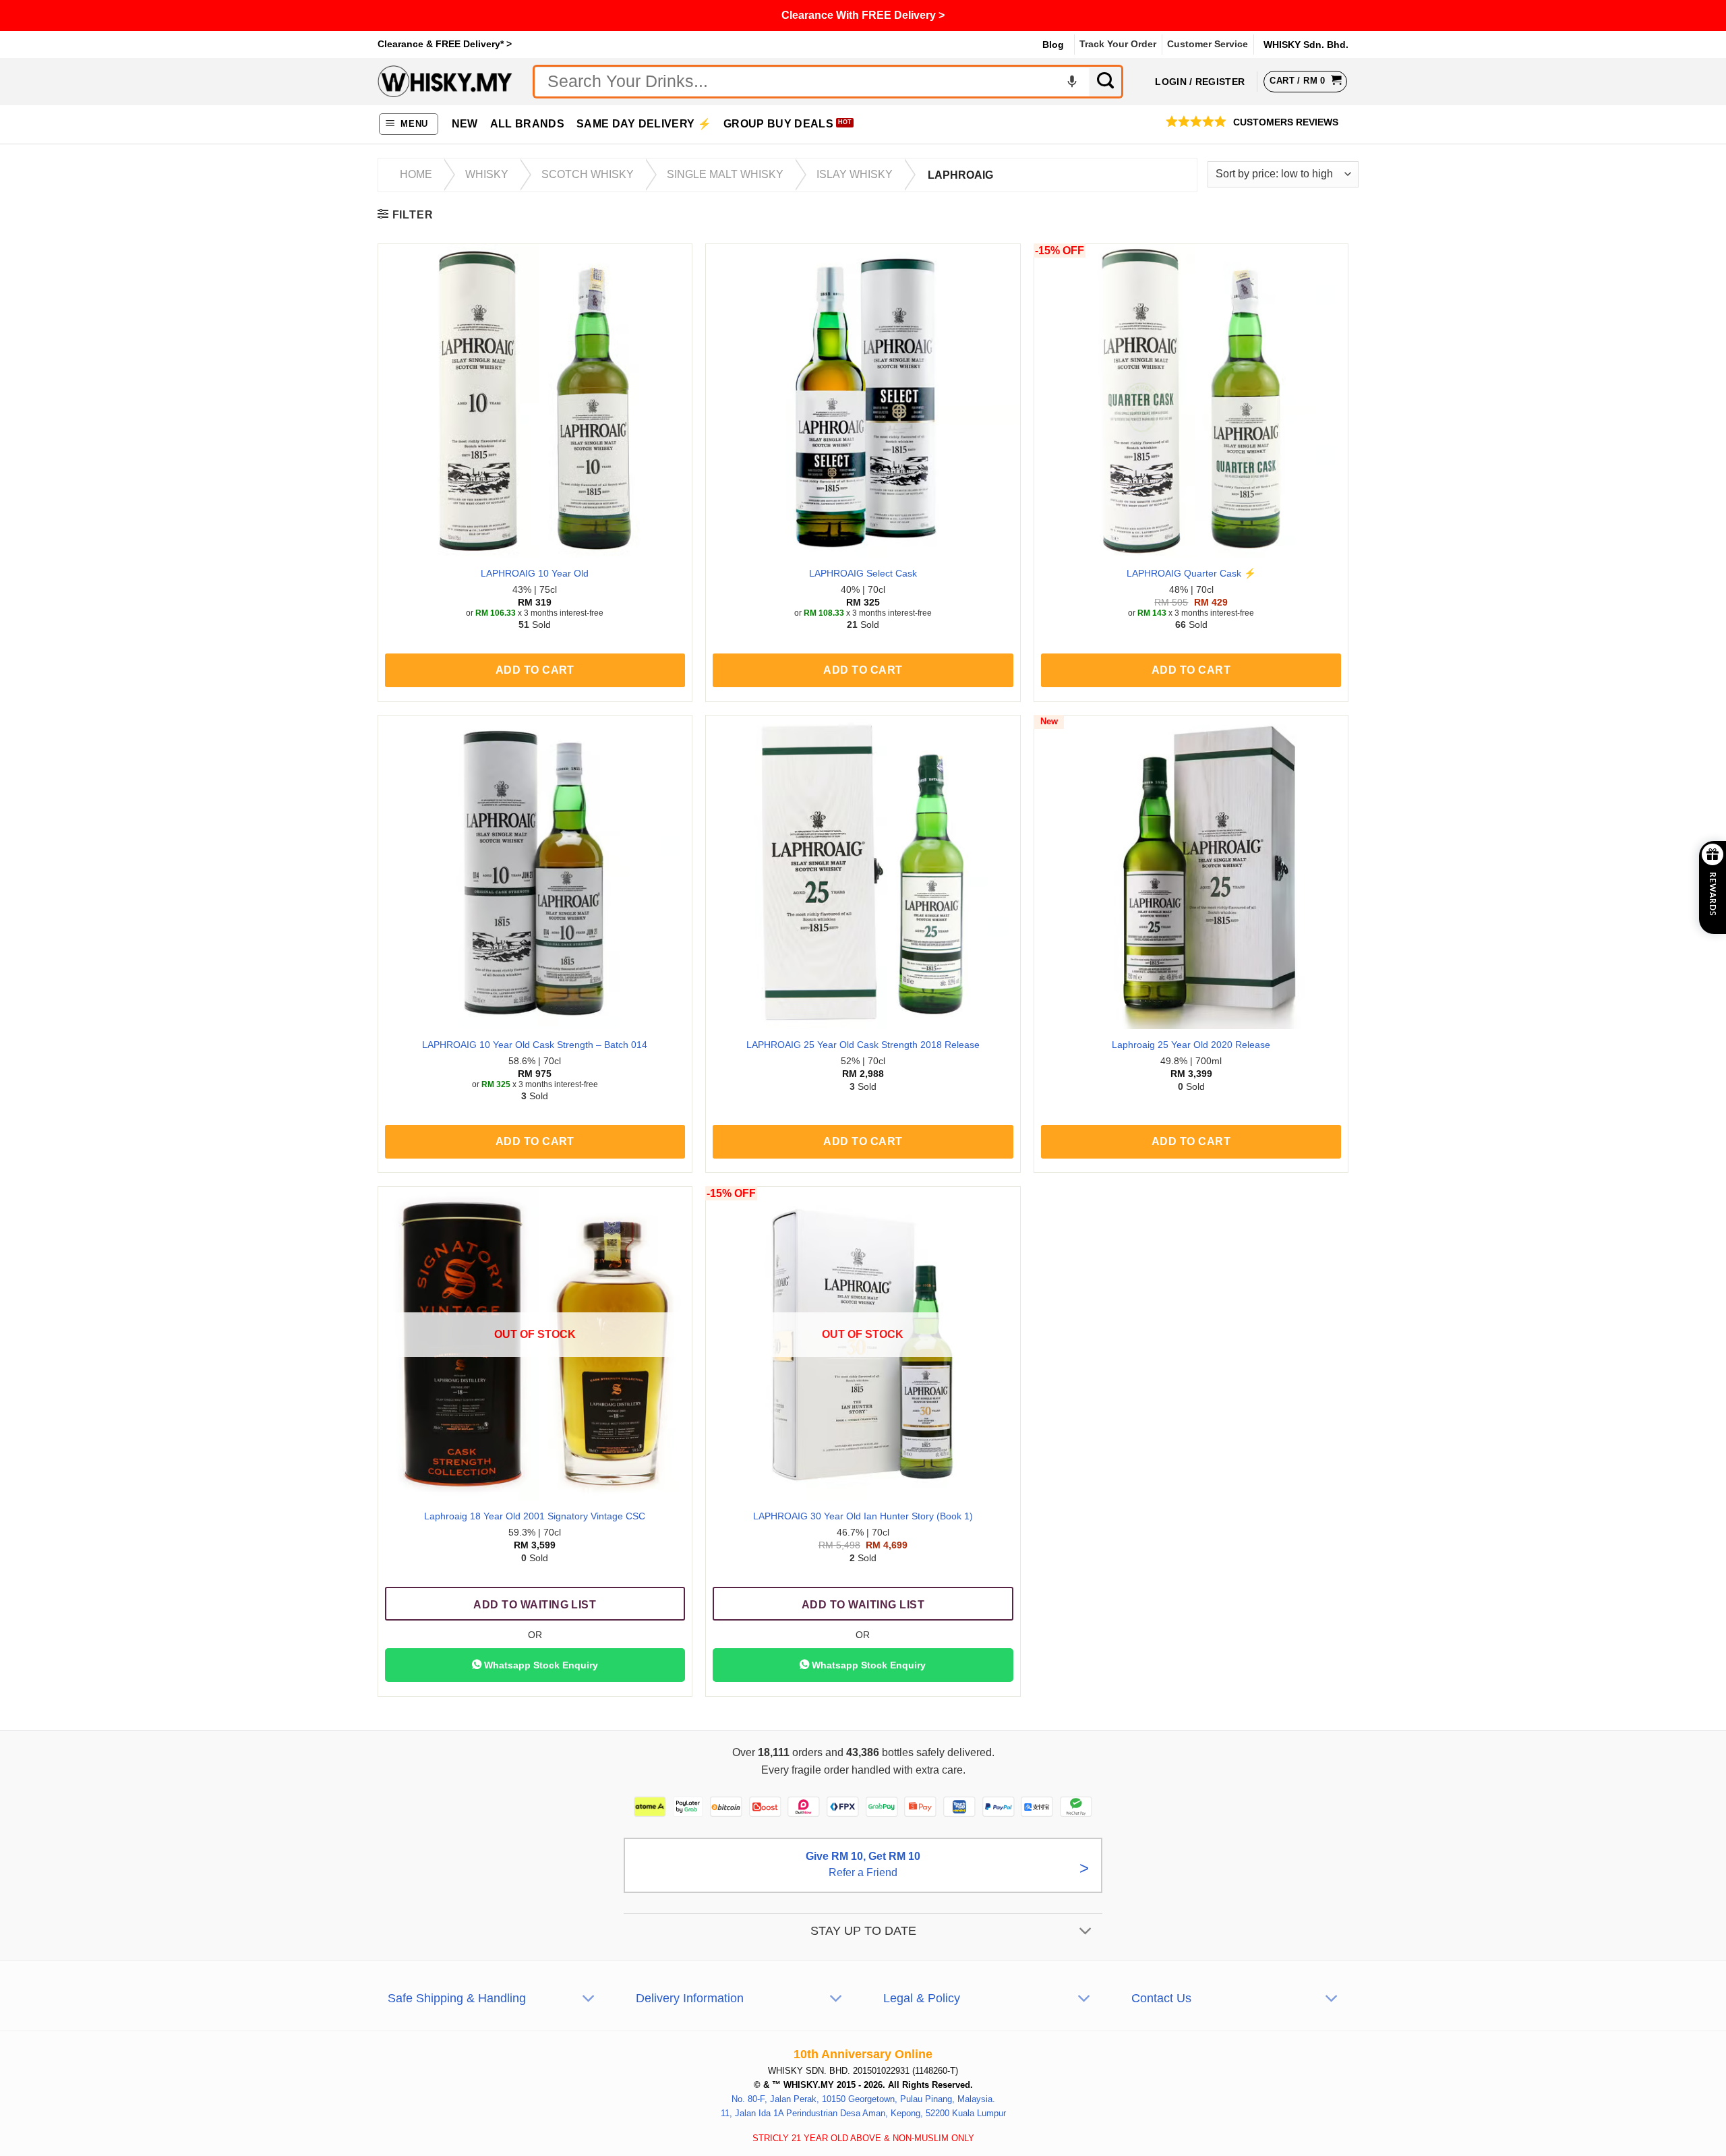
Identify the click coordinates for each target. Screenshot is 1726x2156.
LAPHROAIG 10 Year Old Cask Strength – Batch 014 (535, 1045)
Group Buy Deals (778, 124)
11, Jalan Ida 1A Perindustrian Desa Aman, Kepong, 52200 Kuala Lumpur (863, 2113)
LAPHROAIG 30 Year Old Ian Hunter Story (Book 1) (863, 1516)
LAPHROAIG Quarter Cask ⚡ (1191, 573)
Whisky (487, 174)
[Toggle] (1086, 1932)
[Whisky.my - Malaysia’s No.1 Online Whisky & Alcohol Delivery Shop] (445, 81)
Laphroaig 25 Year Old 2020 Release (1191, 1045)
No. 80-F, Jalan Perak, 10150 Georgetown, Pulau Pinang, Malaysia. (863, 2099)
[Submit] (1106, 82)
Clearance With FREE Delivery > (863, 15)
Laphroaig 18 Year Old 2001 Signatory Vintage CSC (535, 1516)
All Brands (527, 124)
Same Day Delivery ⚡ (644, 124)
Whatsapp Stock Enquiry (540, 1665)
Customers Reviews (1286, 122)
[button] (409, 124)
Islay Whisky (855, 174)
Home (416, 174)
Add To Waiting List (535, 1605)
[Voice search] (1072, 82)
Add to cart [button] (535, 670)
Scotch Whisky (588, 174)
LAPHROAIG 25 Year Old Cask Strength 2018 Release (863, 1045)
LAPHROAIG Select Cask (863, 573)
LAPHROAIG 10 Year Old (535, 573)
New (465, 124)
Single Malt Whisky (725, 174)
